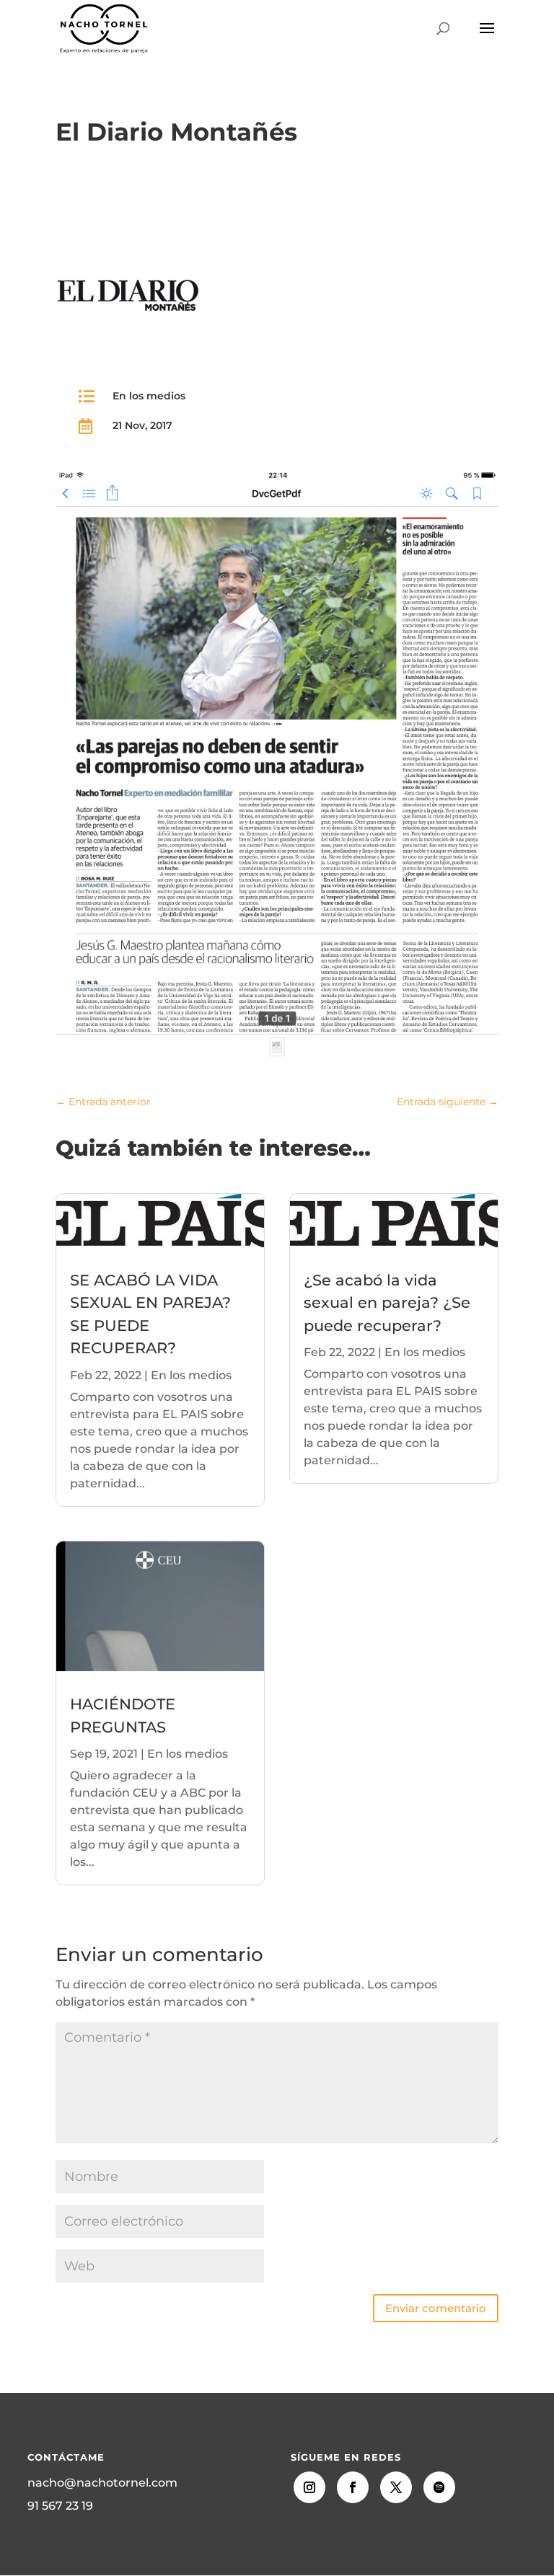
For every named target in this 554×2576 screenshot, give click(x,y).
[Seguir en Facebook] (353, 2487)
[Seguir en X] (396, 2487)
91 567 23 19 (60, 2506)
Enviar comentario (436, 2308)
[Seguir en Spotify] (439, 2487)
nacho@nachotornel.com (102, 2483)
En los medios (149, 396)
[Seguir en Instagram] (309, 2487)
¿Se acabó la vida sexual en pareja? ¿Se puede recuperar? (387, 1303)
